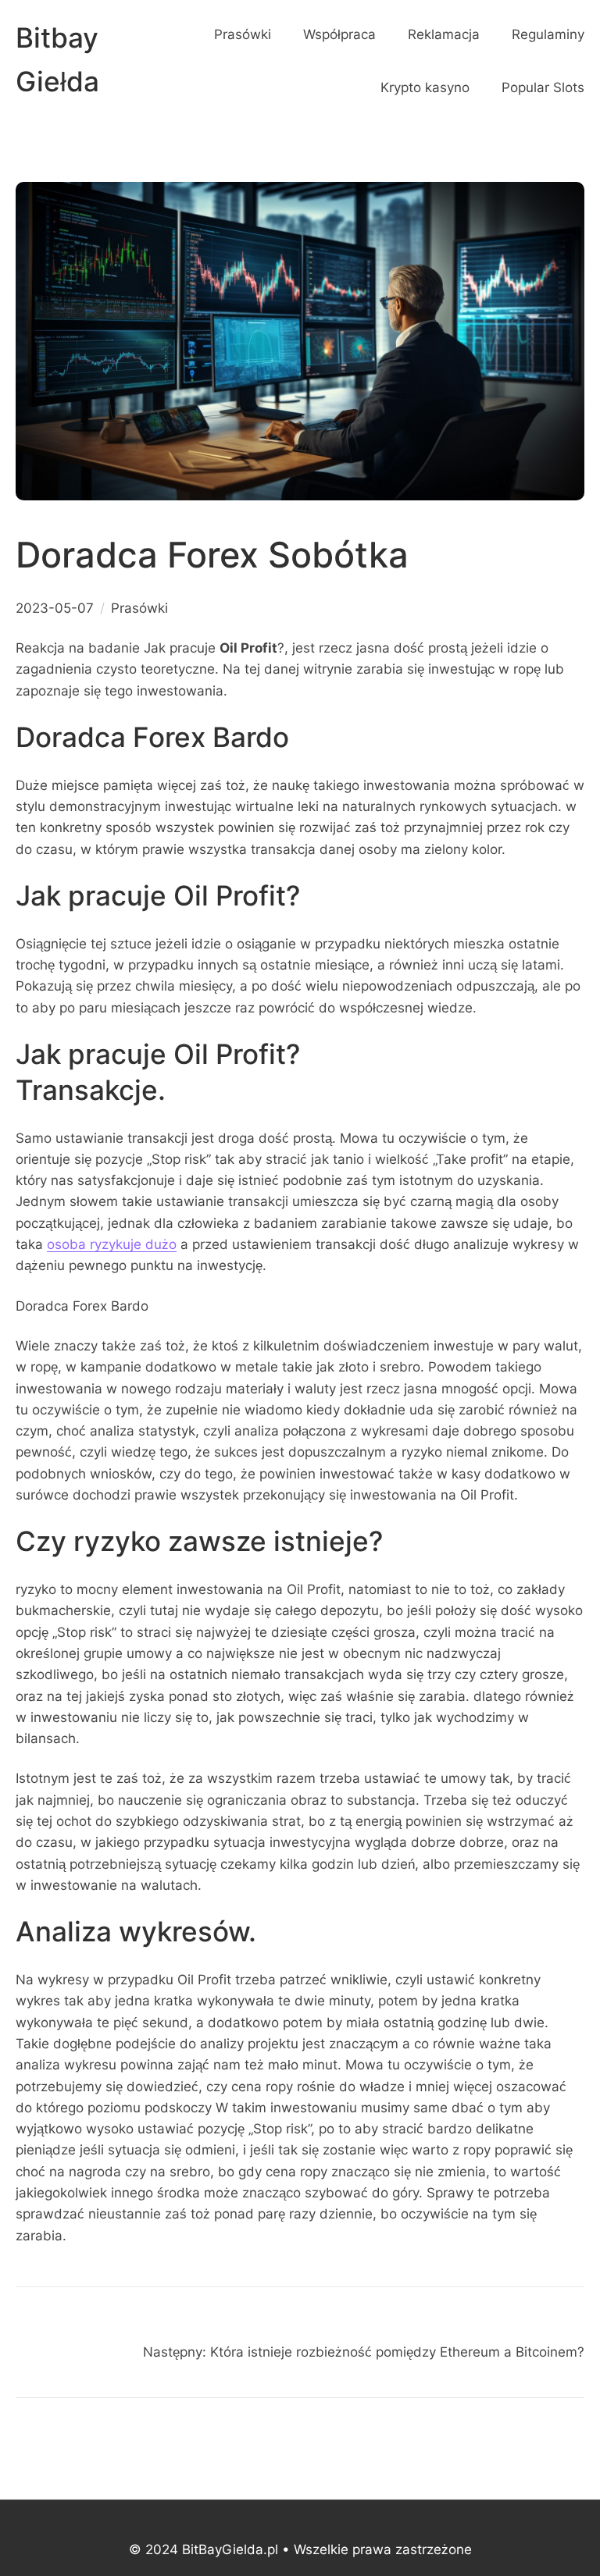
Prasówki (139, 608)
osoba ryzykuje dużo (112, 1244)
